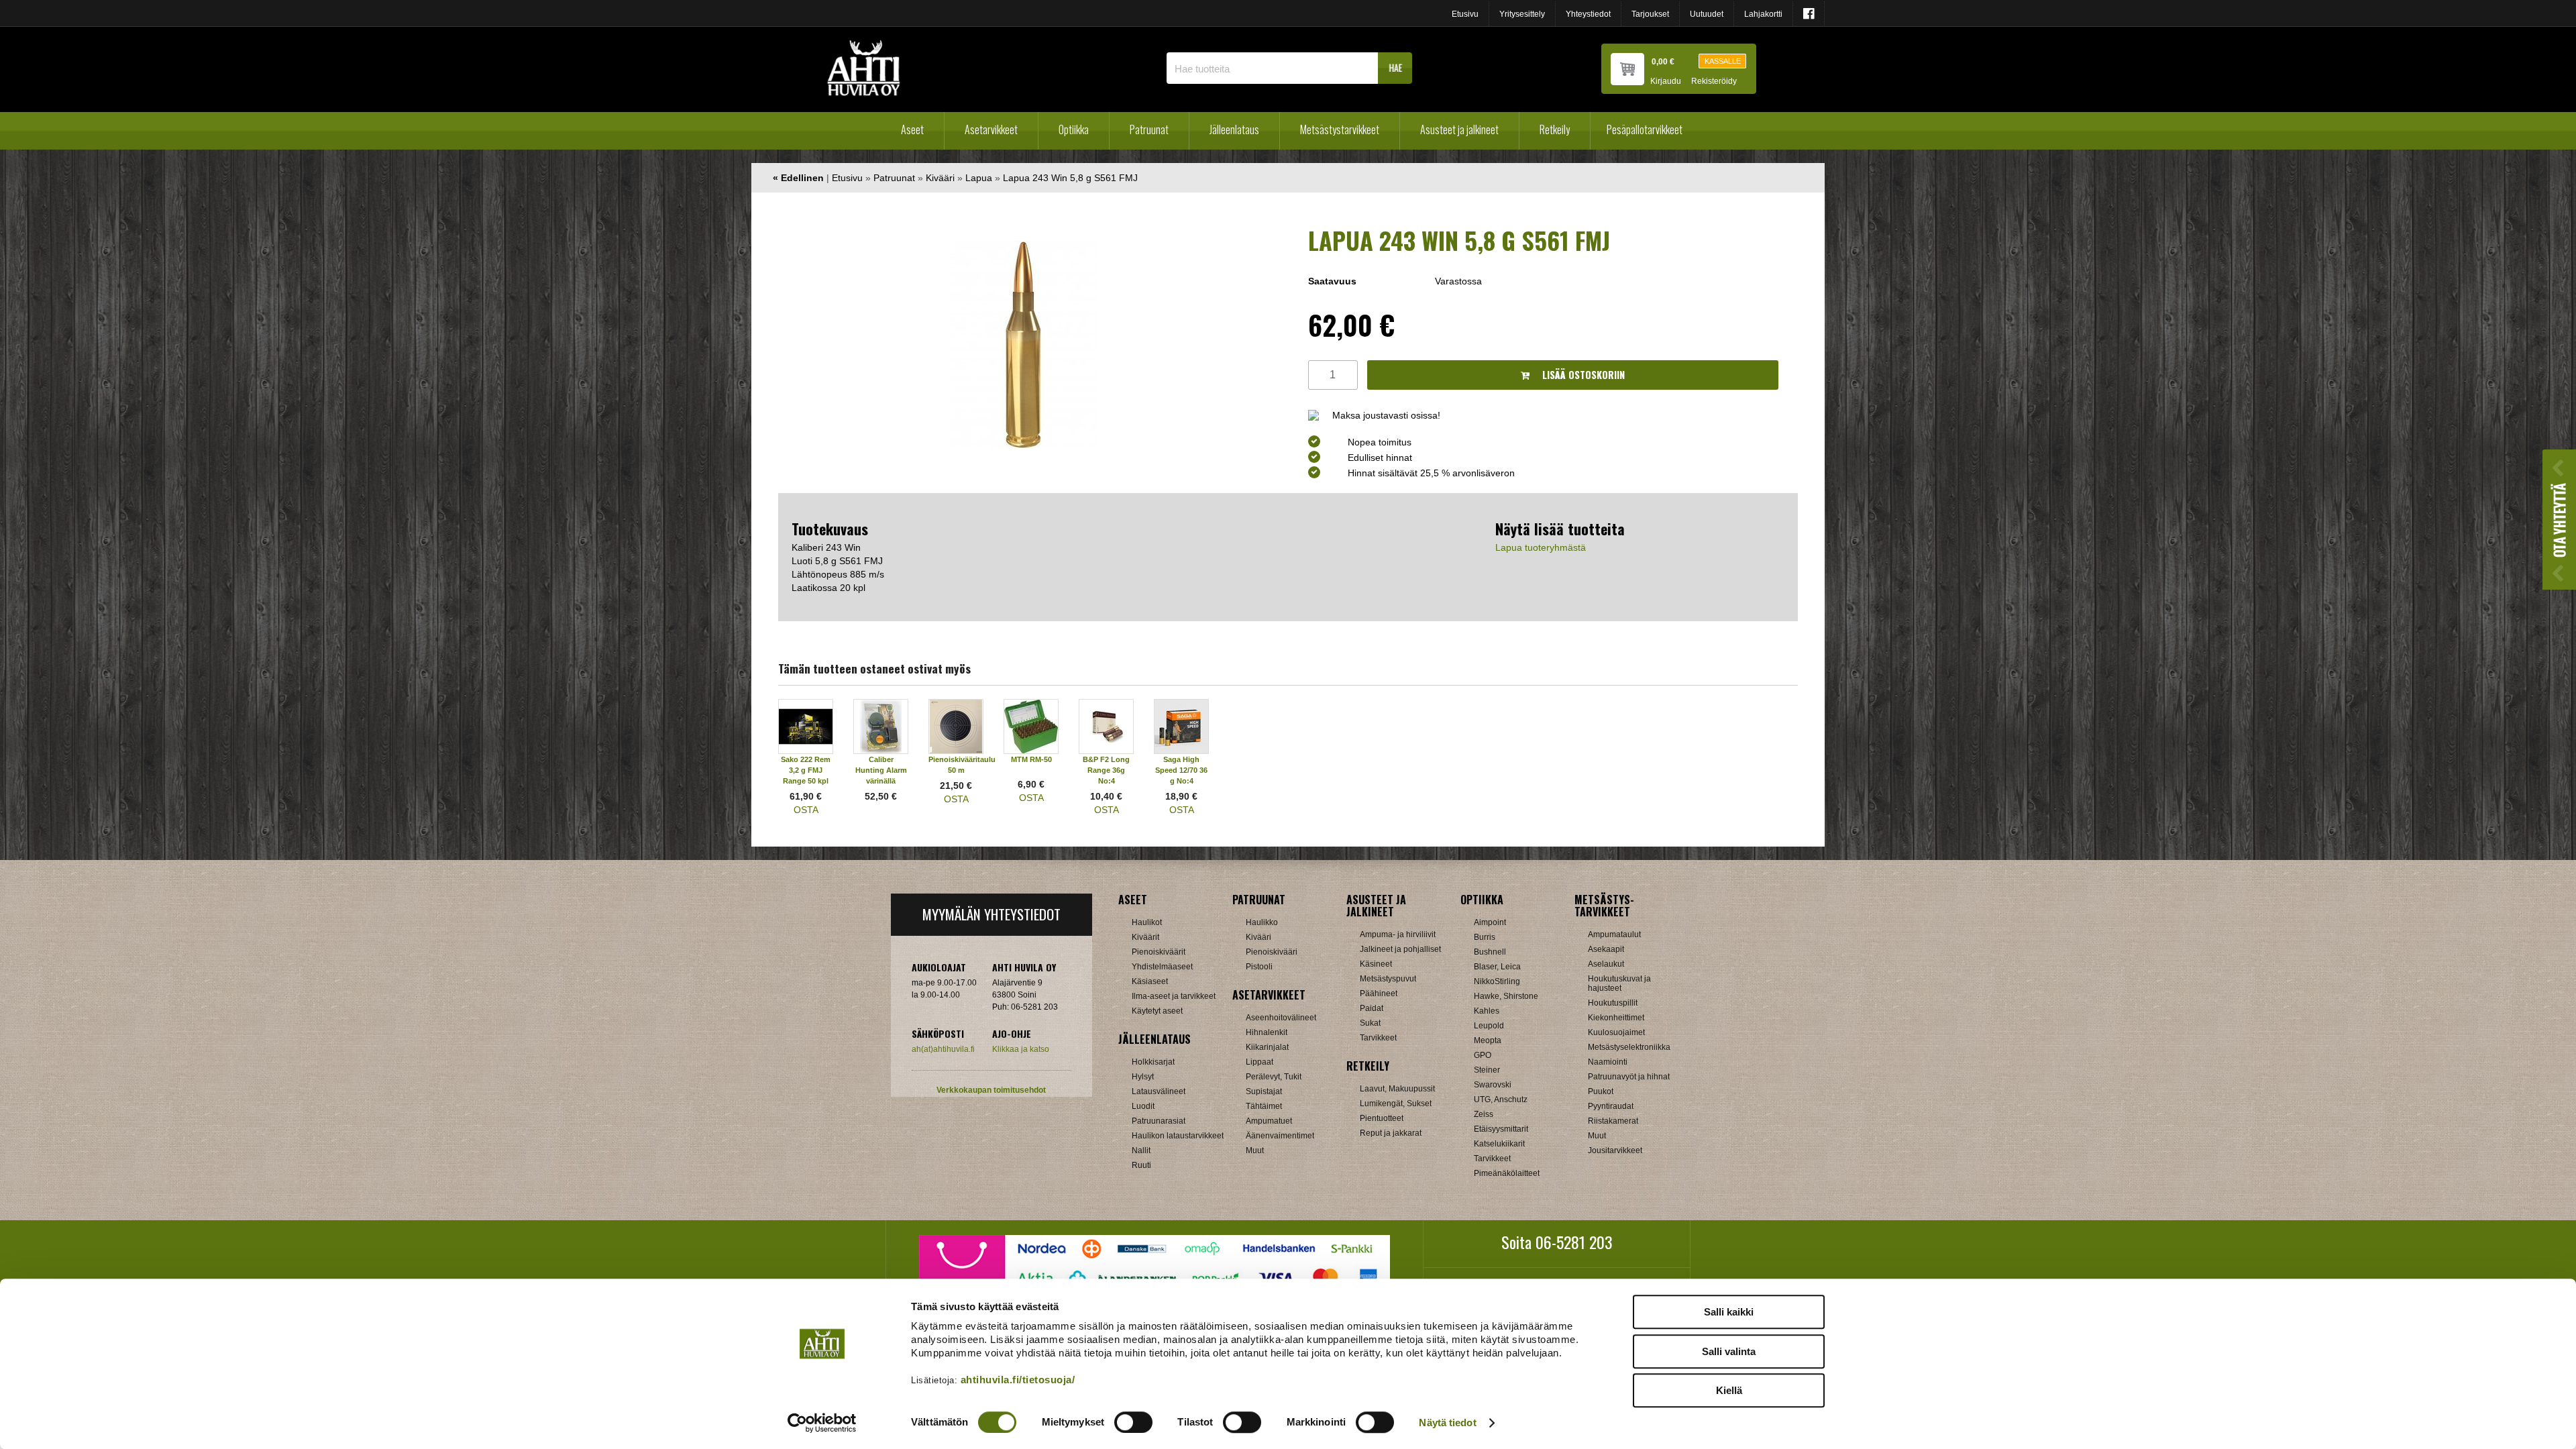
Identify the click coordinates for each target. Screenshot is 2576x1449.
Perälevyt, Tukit (1274, 1077)
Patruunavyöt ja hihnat (1629, 1077)
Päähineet (1379, 994)
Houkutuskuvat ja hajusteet (1619, 983)
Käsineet (1376, 964)
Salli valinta (1729, 1351)
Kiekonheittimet (1616, 1018)
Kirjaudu (1666, 82)
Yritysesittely (1522, 14)
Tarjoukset (1650, 14)
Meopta (1488, 1040)
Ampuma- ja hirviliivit (1398, 934)
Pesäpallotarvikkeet (1645, 129)
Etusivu (1465, 14)
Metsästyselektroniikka (1629, 1047)
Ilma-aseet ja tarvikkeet (1174, 996)
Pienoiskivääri (1272, 952)
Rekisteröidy (1714, 82)
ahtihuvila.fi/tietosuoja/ (1018, 1380)
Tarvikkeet (1378, 1038)
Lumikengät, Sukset (1396, 1104)
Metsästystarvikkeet (1340, 129)
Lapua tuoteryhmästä (1541, 547)
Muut (1255, 1150)
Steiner (1487, 1070)
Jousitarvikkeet (1615, 1150)
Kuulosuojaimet (1616, 1032)
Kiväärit (1145, 937)
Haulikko (1262, 922)
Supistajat (1264, 1091)
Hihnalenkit (1267, 1032)
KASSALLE (1723, 61)
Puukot (1601, 1091)
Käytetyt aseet (1157, 1011)
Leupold (1489, 1026)
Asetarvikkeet (991, 129)
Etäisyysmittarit (1501, 1129)
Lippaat (1259, 1062)
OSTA (806, 810)
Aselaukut (1606, 964)
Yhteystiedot (1588, 14)
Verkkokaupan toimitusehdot (991, 1090)
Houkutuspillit (1613, 1003)
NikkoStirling (1497, 981)
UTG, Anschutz (1501, 1099)
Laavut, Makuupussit (1397, 1089)
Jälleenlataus (1234, 129)
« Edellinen (798, 178)
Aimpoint (1490, 922)
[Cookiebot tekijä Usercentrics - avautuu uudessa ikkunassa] (822, 1423)
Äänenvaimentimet (1280, 1136)
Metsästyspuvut (1388, 979)
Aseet (912, 129)
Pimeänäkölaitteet (1507, 1173)
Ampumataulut (1614, 934)
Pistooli (1259, 967)
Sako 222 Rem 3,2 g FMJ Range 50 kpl (806, 770)
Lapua (979, 178)
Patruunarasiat (1159, 1121)
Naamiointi (1608, 1062)
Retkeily (1555, 129)
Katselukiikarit (1499, 1144)
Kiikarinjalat (1267, 1047)
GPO (1483, 1055)
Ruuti (1141, 1165)
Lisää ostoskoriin (1582, 375)
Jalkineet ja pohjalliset (1400, 949)
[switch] (1133, 1422)
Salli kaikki (1729, 1312)
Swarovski (1493, 1085)
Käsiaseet (1150, 981)
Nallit (1141, 1150)
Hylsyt (1143, 1077)
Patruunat (1149, 129)
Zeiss (1484, 1114)
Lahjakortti (1763, 14)
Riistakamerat (1613, 1121)
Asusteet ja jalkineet (1459, 129)
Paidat (1372, 1008)
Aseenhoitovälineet (1281, 1018)
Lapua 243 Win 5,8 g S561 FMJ (1070, 178)
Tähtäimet (1264, 1106)
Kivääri (940, 178)
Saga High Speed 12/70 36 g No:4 (1181, 770)
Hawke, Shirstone (1506, 996)
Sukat (1370, 1023)
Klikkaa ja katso (1021, 1049)
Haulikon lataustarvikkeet (1178, 1136)
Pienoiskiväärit (1159, 952)
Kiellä (1729, 1390)
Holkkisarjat (1153, 1062)
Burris (1485, 937)
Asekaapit (1606, 949)
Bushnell (1490, 952)
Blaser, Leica (1497, 967)
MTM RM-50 (1031, 759)
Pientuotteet (1382, 1118)
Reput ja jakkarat (1391, 1133)
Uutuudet (1707, 14)
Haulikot (1147, 922)
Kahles (1487, 1011)
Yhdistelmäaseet (1162, 967)
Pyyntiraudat (1611, 1106)
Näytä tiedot (1447, 1423)
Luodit (1143, 1106)
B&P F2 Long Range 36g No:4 (1106, 770)
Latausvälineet (1159, 1091)
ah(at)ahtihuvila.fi (943, 1049)
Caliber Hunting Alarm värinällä (881, 770)
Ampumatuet (1269, 1121)
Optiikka (1074, 129)
